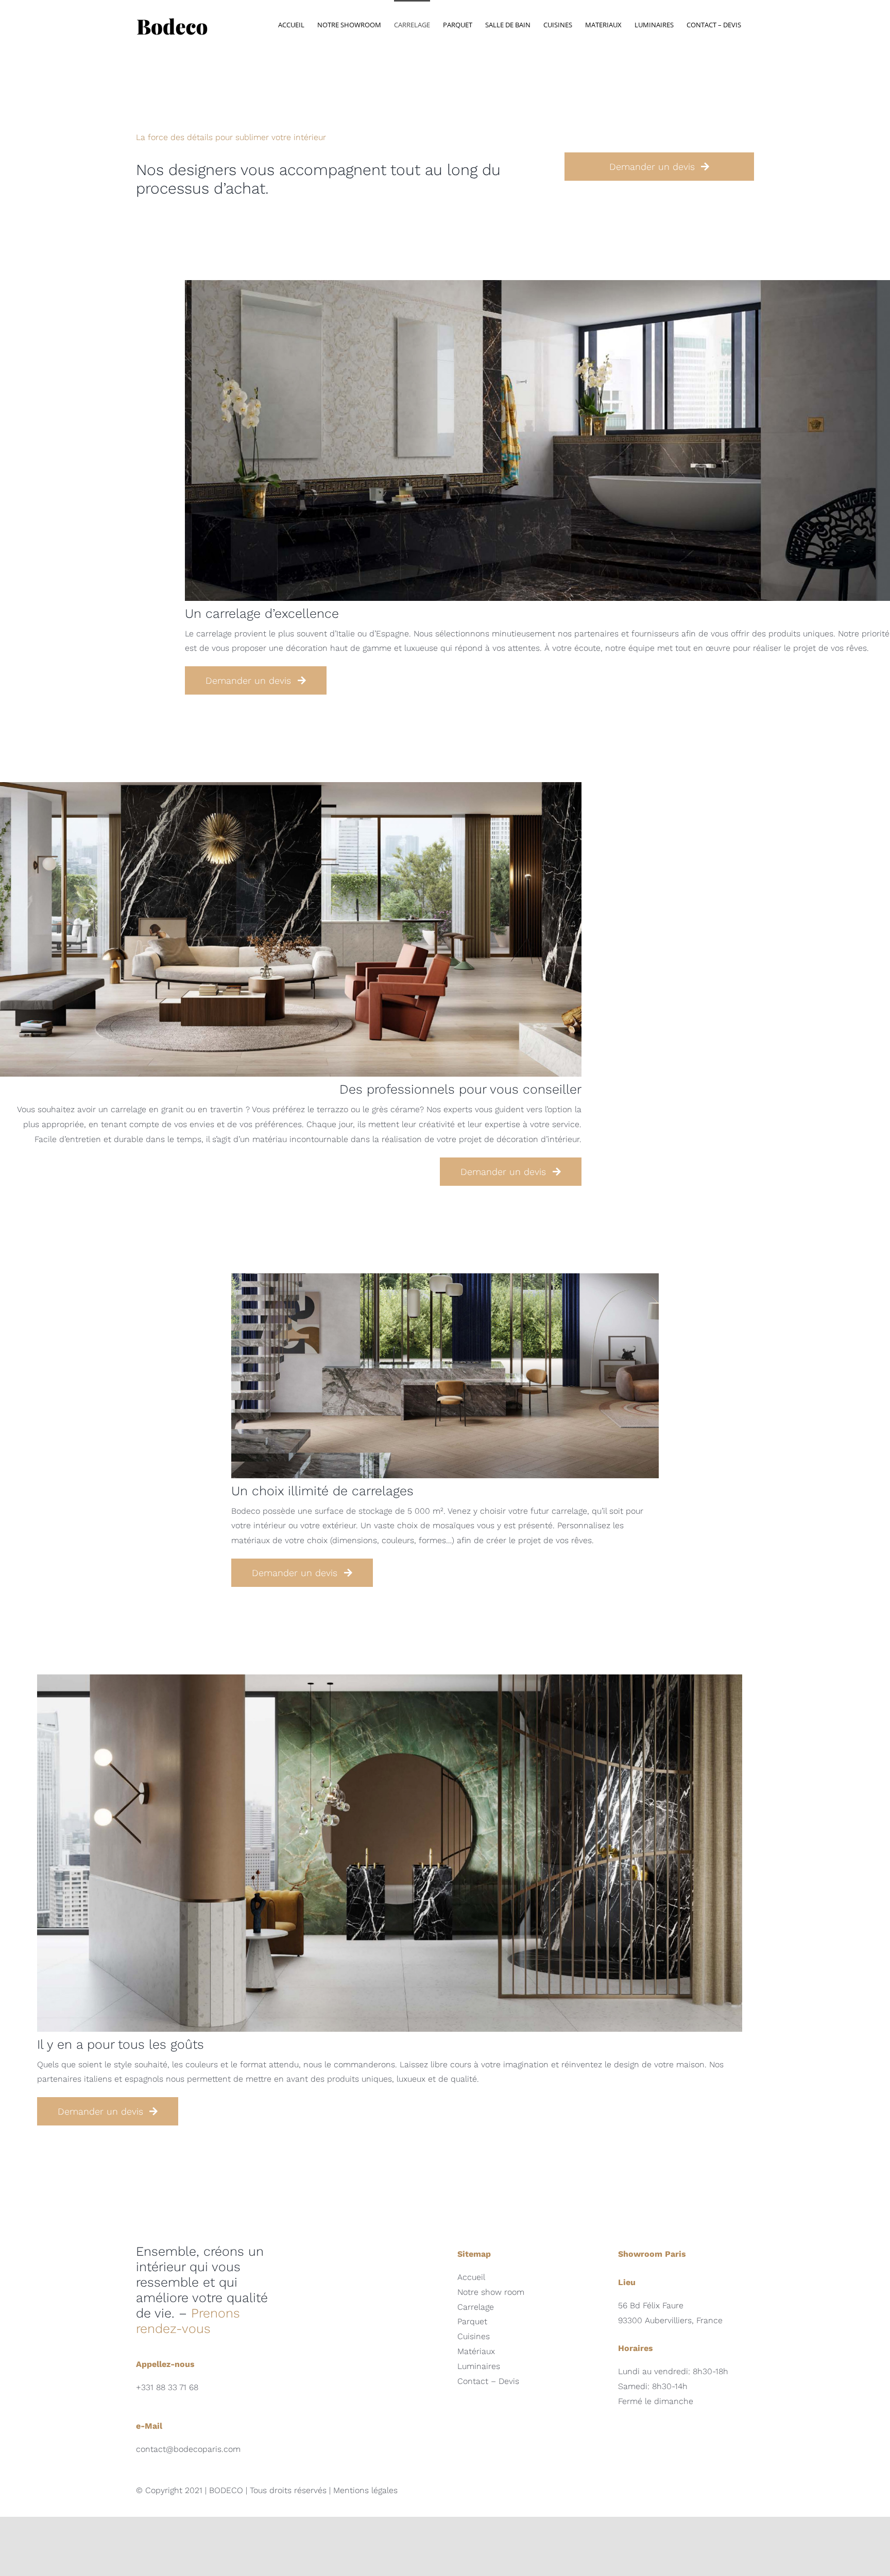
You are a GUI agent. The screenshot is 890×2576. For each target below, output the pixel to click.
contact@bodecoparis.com (188, 2449)
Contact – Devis (488, 2381)
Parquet (472, 2321)
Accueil (471, 2277)
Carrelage (476, 2307)
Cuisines (474, 2336)
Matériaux (476, 2351)
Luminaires (479, 2366)
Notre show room (491, 2292)
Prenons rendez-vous (188, 2321)
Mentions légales (365, 2490)
